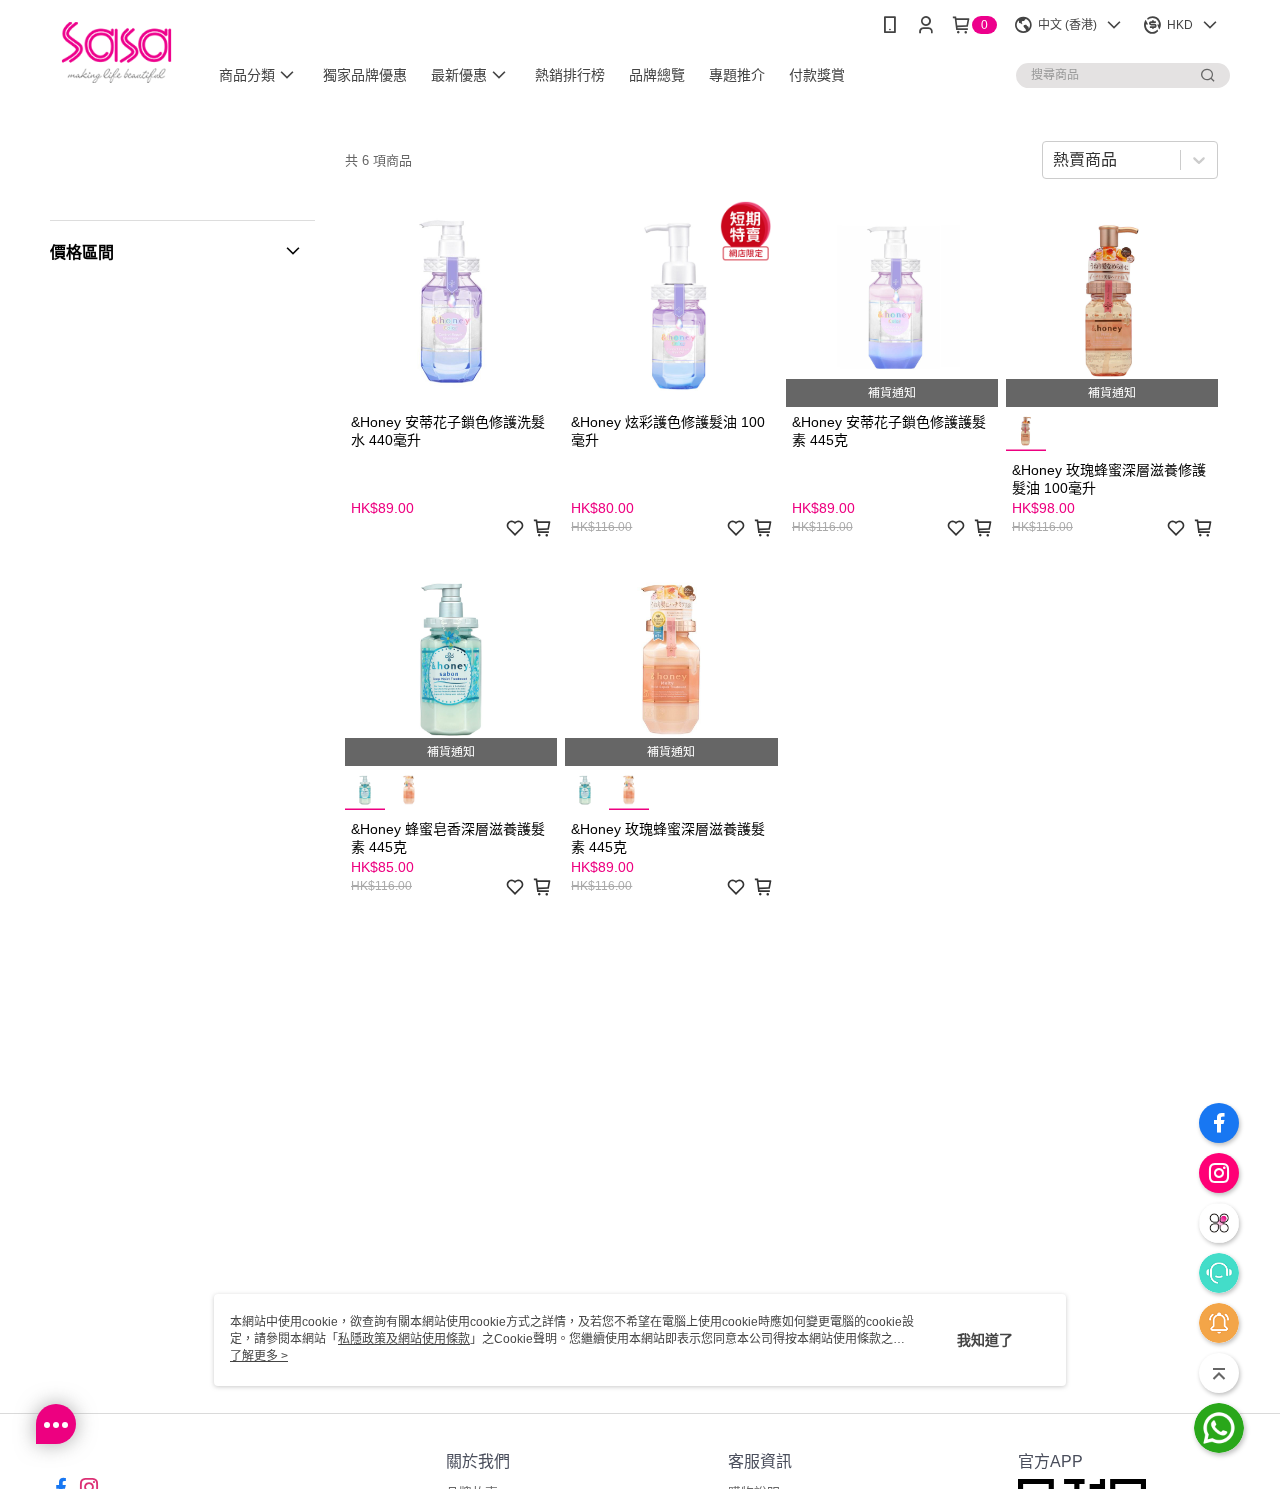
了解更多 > (259, 1356)
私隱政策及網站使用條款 (404, 1339)
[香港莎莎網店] (116, 52)
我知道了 (985, 1340)
